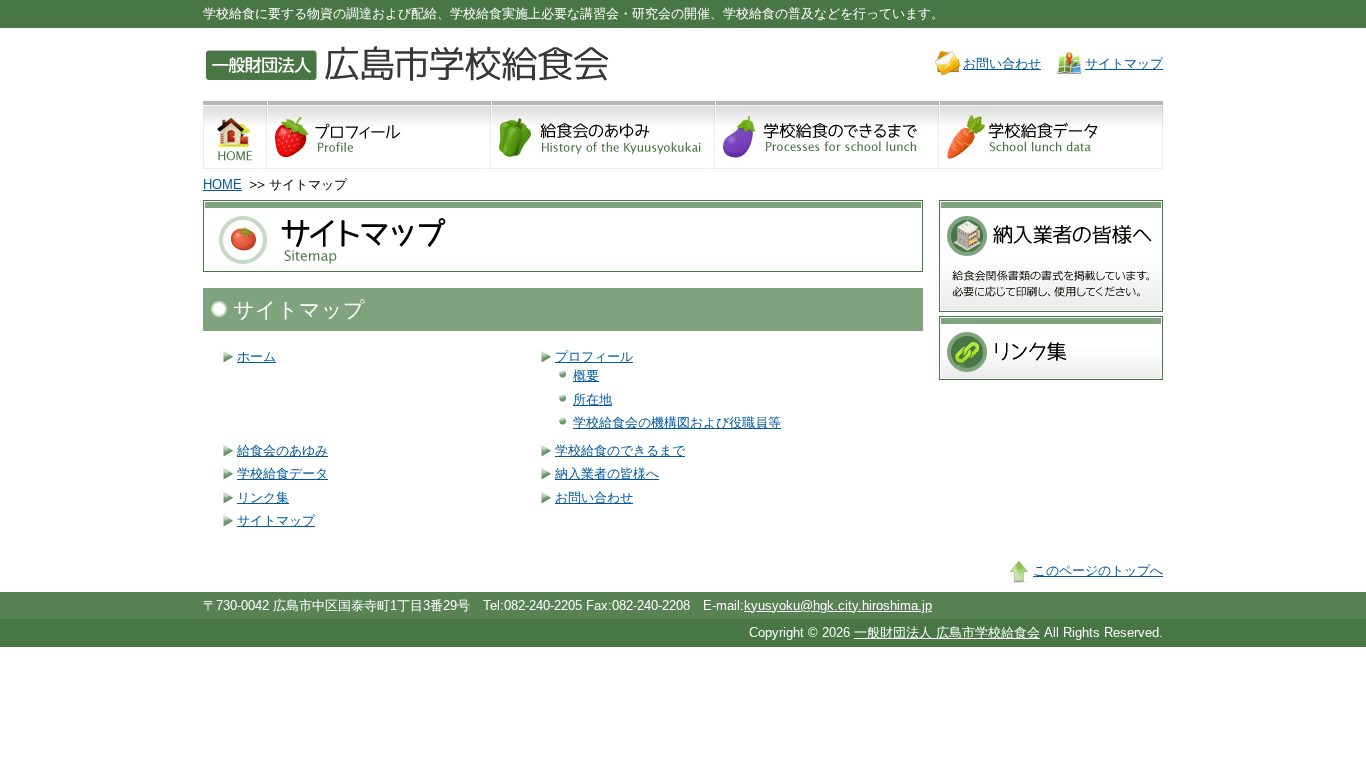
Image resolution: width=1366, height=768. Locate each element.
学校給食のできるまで (620, 450)
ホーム (256, 356)
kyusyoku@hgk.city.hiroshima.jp (838, 605)
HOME (222, 184)
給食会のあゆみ (282, 450)
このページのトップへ (1098, 570)
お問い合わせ (1002, 63)
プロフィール (594, 356)
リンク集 (263, 497)
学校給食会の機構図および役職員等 (677, 422)
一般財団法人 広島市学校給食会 (947, 632)
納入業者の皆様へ (607, 473)
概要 (586, 375)
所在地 (592, 399)
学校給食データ (282, 473)
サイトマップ (1124, 63)
